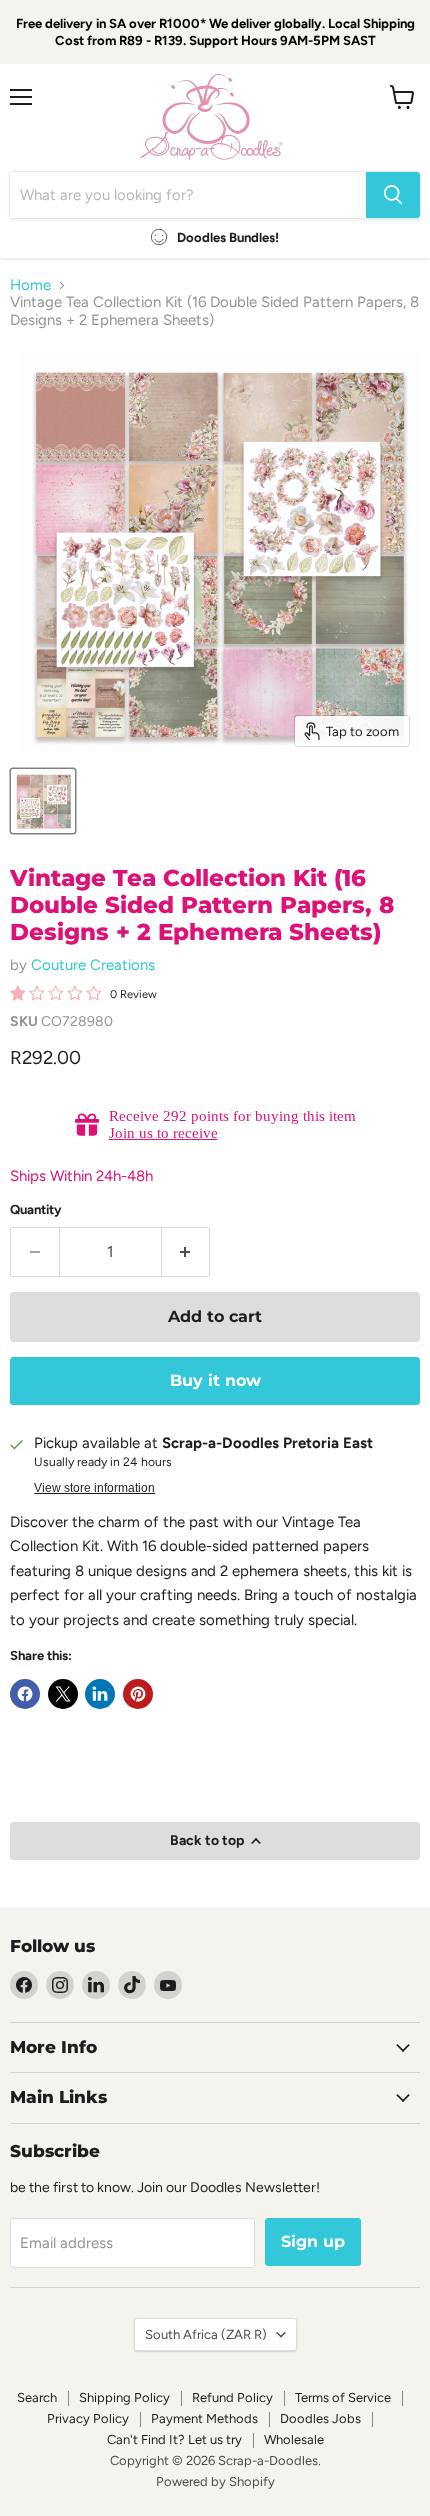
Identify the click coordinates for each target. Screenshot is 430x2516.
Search (37, 2397)
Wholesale (294, 2439)
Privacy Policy (88, 2418)
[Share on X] (63, 1694)
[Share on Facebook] (25, 1694)
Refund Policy (232, 2397)
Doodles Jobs (320, 2418)
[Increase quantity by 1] (186, 1252)
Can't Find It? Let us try (174, 2439)
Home (30, 285)
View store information (94, 1488)
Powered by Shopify (215, 2481)
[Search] (393, 195)
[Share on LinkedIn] (100, 1694)
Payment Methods (204, 2418)
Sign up (313, 2241)
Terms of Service (343, 2397)
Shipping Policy (124, 2397)
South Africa (206, 2334)
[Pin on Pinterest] (138, 1694)
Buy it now (215, 1380)
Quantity (36, 1209)
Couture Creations (93, 965)
